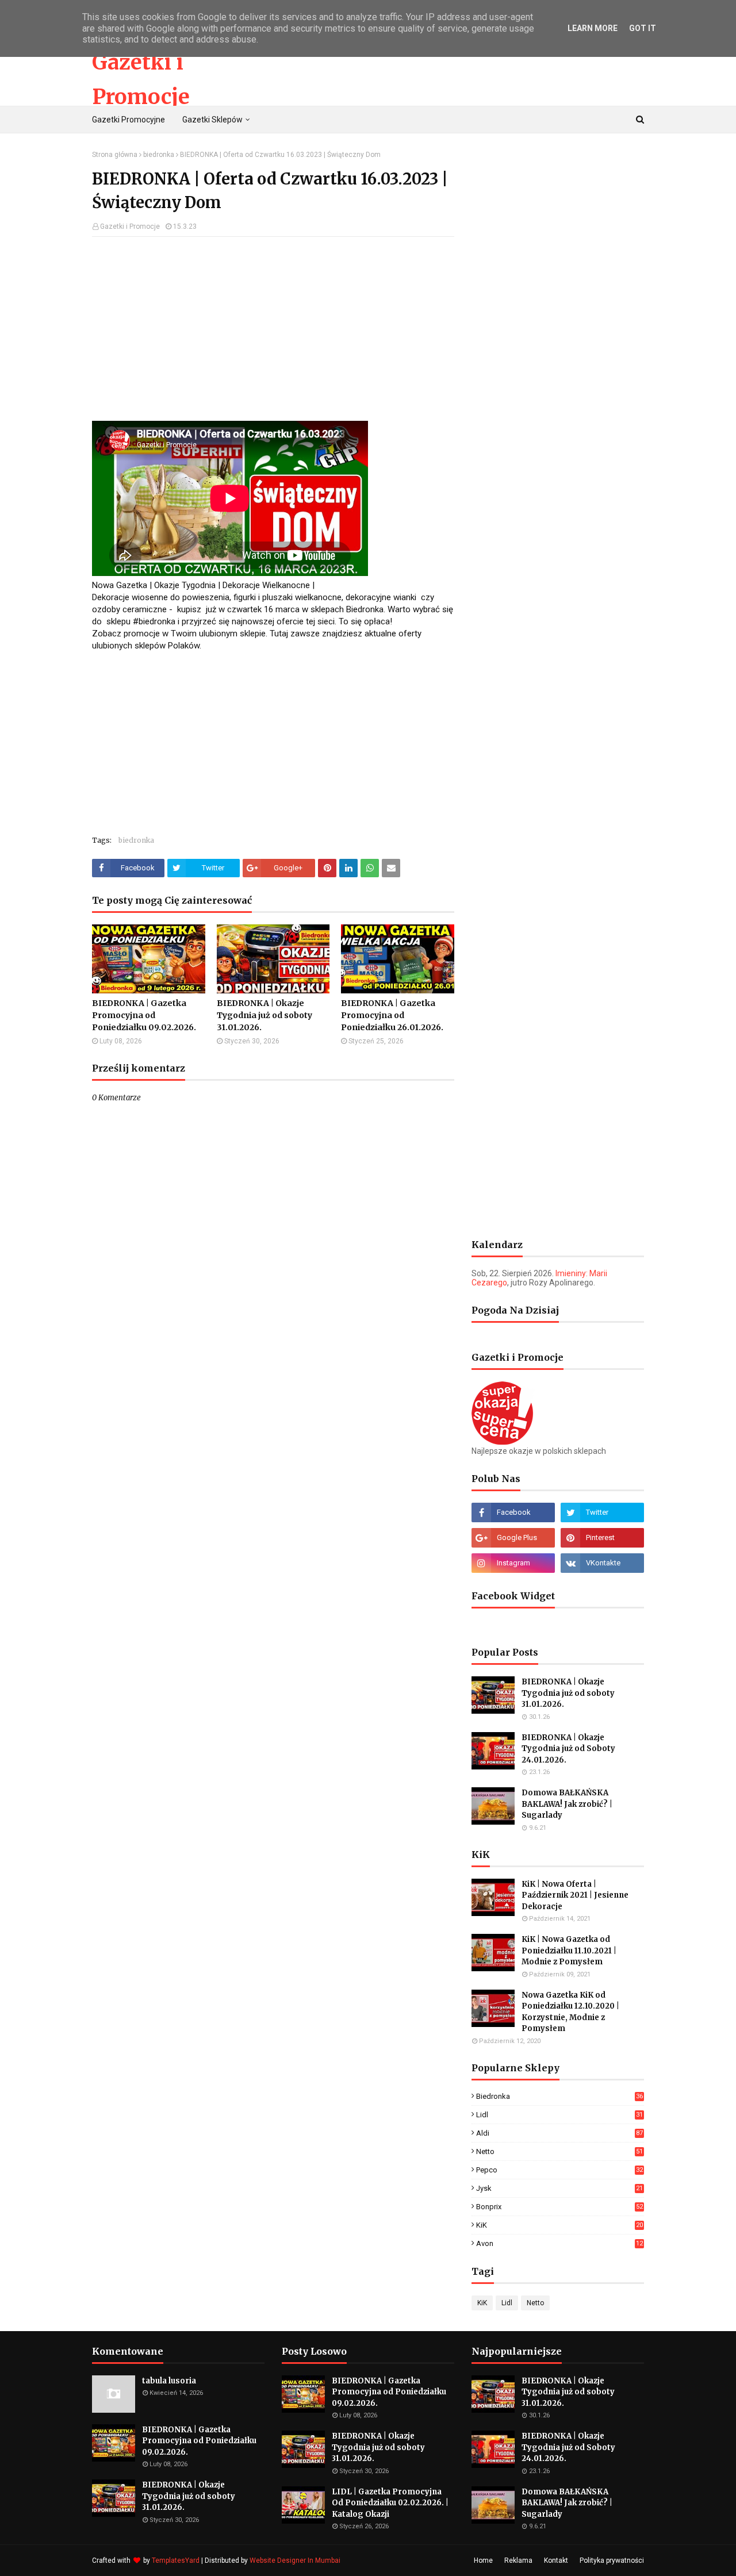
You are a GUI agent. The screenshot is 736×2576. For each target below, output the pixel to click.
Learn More (593, 28)
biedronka (159, 155)
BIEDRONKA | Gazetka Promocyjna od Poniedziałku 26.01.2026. (392, 1015)
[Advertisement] (273, 329)
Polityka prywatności (612, 2560)
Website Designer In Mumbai (295, 2560)
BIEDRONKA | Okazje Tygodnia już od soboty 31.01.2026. (264, 1015)
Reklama (518, 2560)
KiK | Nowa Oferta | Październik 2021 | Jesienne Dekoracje (575, 1895)
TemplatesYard (176, 2560)
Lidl (559, 2115)
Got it (643, 28)
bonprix (559, 2207)
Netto (559, 2151)
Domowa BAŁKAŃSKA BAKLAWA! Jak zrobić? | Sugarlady (567, 1804)
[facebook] (513, 1512)
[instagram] (513, 1563)
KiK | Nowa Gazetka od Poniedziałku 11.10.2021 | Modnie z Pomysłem (569, 1951)
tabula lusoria (169, 2381)
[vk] (602, 1563)
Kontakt (556, 2560)
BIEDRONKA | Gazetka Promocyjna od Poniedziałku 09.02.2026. (144, 1015)
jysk (559, 2188)
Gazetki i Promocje (130, 226)
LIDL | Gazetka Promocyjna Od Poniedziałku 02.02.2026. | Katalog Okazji (390, 2503)
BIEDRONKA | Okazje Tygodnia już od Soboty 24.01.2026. (568, 1749)
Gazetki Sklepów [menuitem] (212, 120)
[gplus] (513, 1538)
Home (483, 2560)
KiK (559, 2225)
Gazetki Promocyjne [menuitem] (129, 120)
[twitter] (602, 1512)
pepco (559, 2170)
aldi (559, 2133)
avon (559, 2243)
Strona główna (115, 155)
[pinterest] (602, 1538)
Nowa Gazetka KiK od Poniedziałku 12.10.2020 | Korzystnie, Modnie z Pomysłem (570, 2012)
